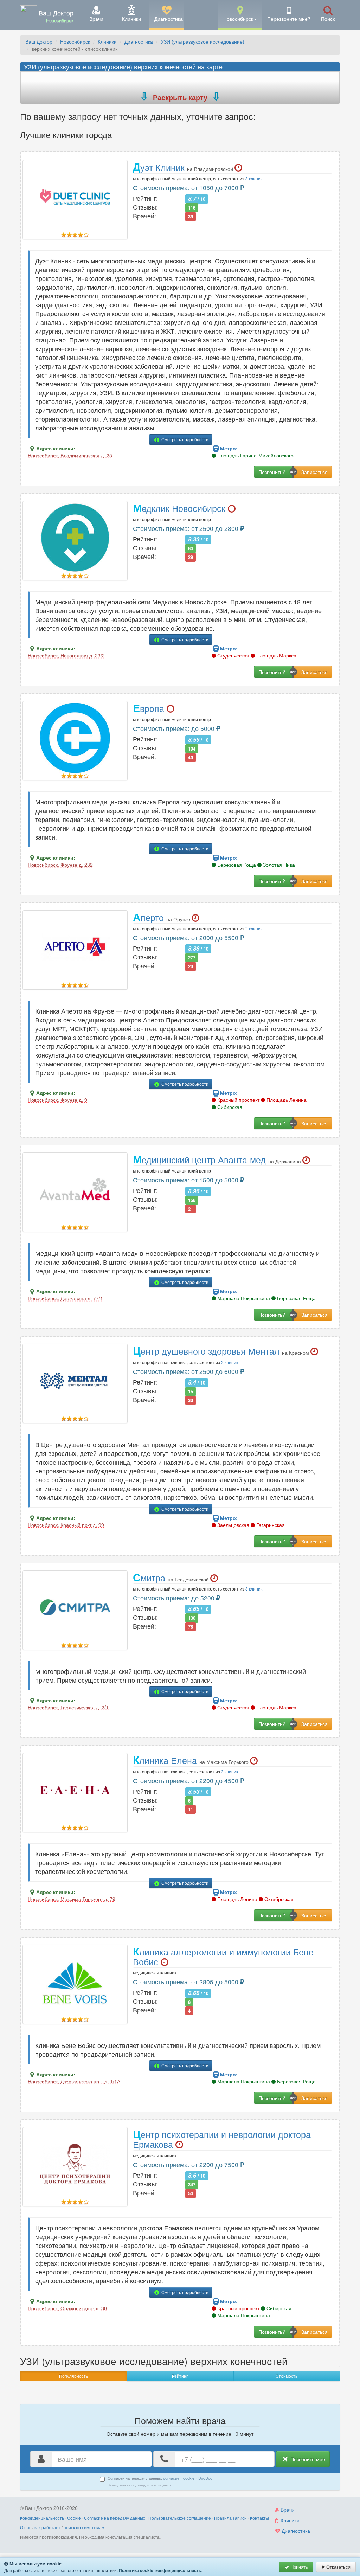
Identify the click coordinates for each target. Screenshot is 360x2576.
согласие (171, 2478)
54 (191, 2193)
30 (191, 1400)
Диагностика (139, 41)
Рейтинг (180, 2376)
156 (192, 1200)
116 (192, 208)
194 (192, 748)
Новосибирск (75, 41)
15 (191, 1391)
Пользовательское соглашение (180, 2518)
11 (191, 1809)
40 (191, 757)
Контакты (259, 2518)
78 (191, 1627)
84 (191, 548)
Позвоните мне (307, 2459)
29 (191, 557)
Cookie (74, 2518)
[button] (240, 14)
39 (191, 216)
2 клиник (254, 928)
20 (191, 966)
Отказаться (338, 2567)
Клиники (107, 41)
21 (191, 1209)
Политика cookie (136, 2570)
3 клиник (254, 178)
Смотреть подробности (184, 439)
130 (192, 1618)
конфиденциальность (178, 2570)
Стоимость (287, 2376)
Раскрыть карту (180, 97)
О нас (26, 2527)
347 (192, 2185)
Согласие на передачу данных (115, 2518)
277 (192, 958)
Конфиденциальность (42, 2518)
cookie (189, 2478)
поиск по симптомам (84, 2527)
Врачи (287, 2510)
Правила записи (230, 2518)
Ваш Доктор (39, 41)
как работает (47, 2527)
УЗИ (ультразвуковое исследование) (202, 41)
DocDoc (205, 2478)
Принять (298, 2567)
